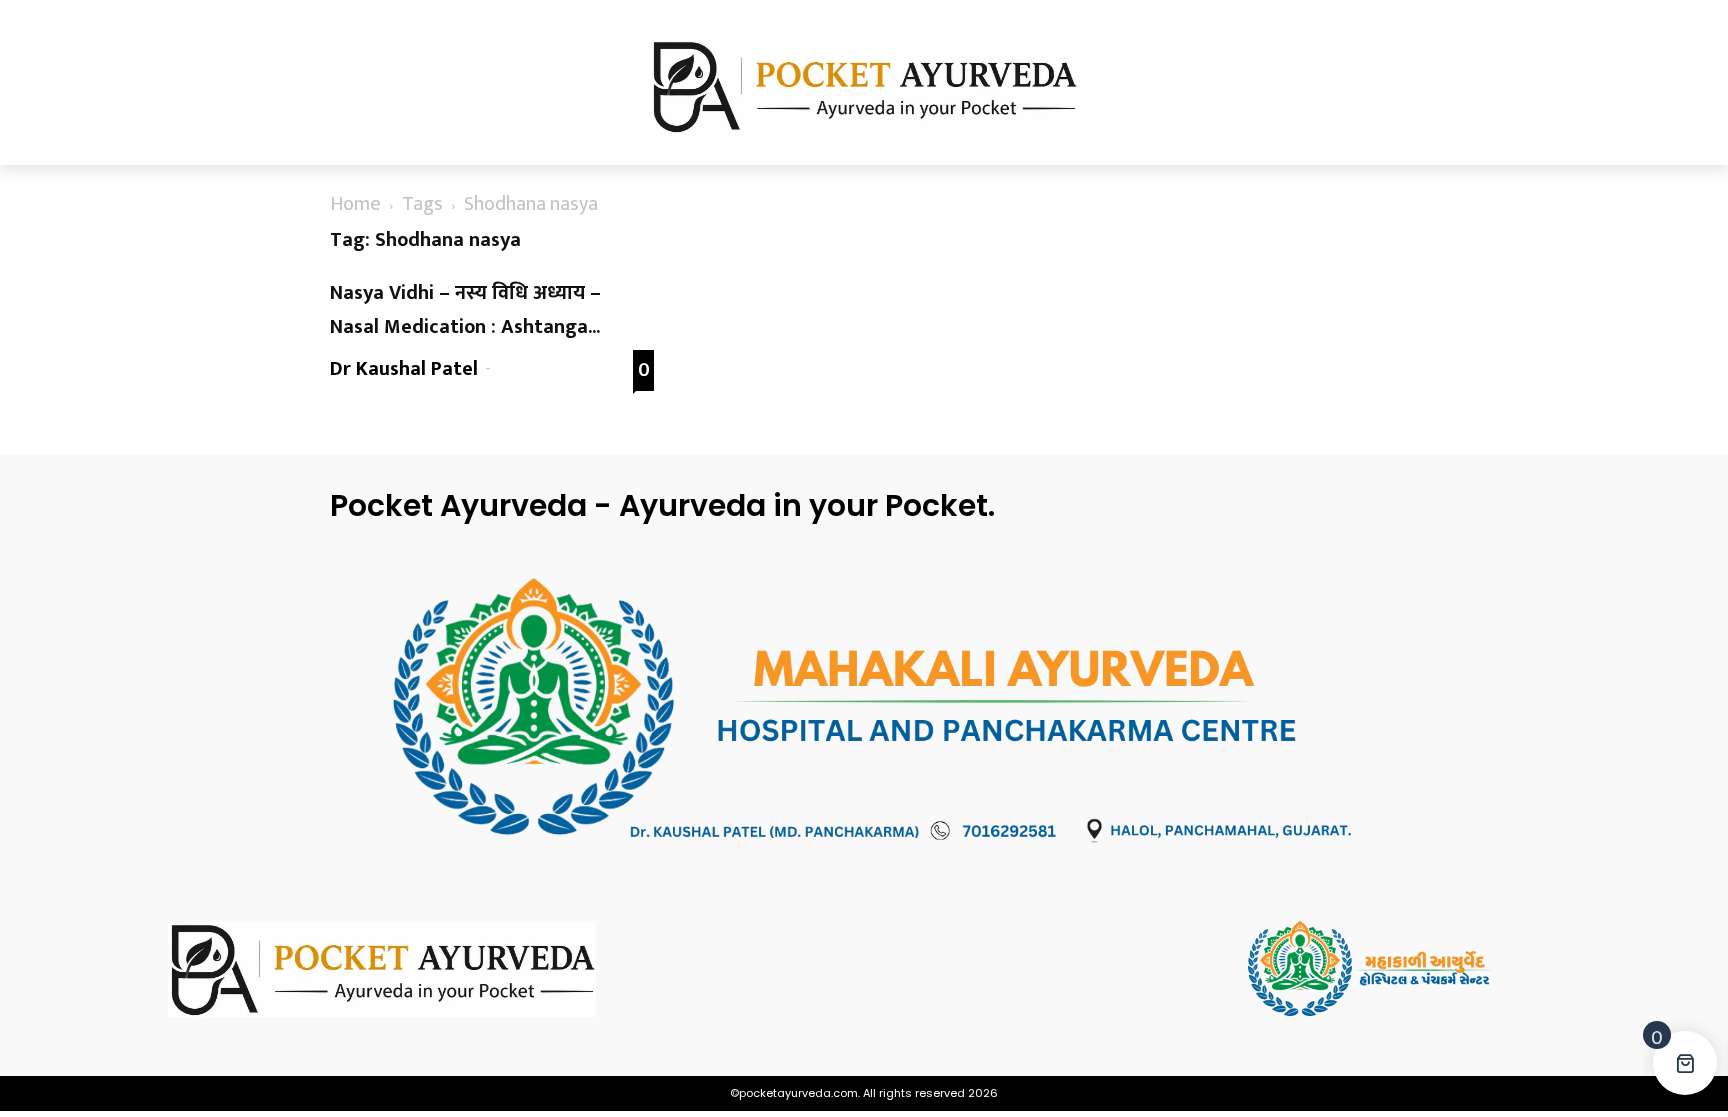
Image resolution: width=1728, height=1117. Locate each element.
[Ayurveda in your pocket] (324, 969)
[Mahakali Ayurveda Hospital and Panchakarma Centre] (1404, 968)
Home (355, 204)
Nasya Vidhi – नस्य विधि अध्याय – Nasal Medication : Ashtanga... (465, 310)
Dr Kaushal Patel (404, 369)
